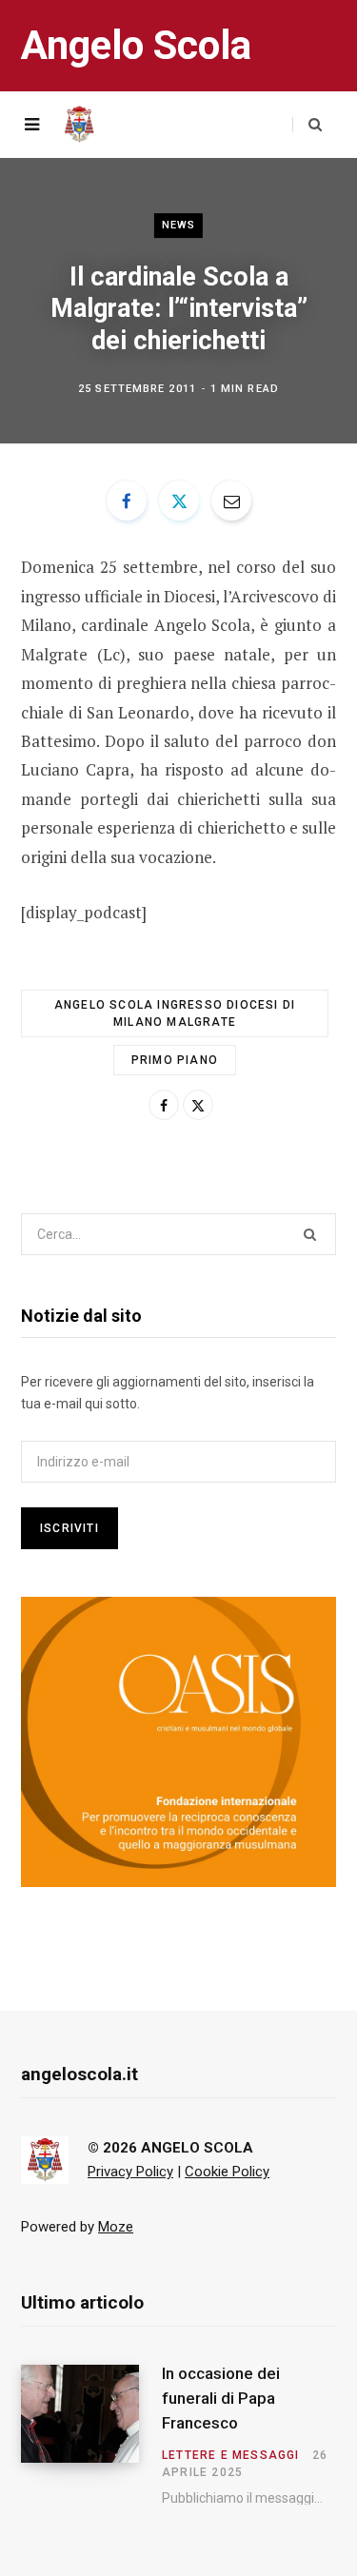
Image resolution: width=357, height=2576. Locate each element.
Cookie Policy (227, 2172)
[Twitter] (179, 501)
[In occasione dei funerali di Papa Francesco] (91, 2435)
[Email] (231, 501)
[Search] (307, 125)
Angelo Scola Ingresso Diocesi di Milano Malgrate (175, 1013)
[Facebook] (127, 501)
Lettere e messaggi (231, 2455)
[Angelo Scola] (79, 125)
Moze (116, 2227)
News (178, 225)
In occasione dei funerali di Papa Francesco (221, 2398)
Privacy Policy (130, 2172)
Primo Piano (175, 1060)
